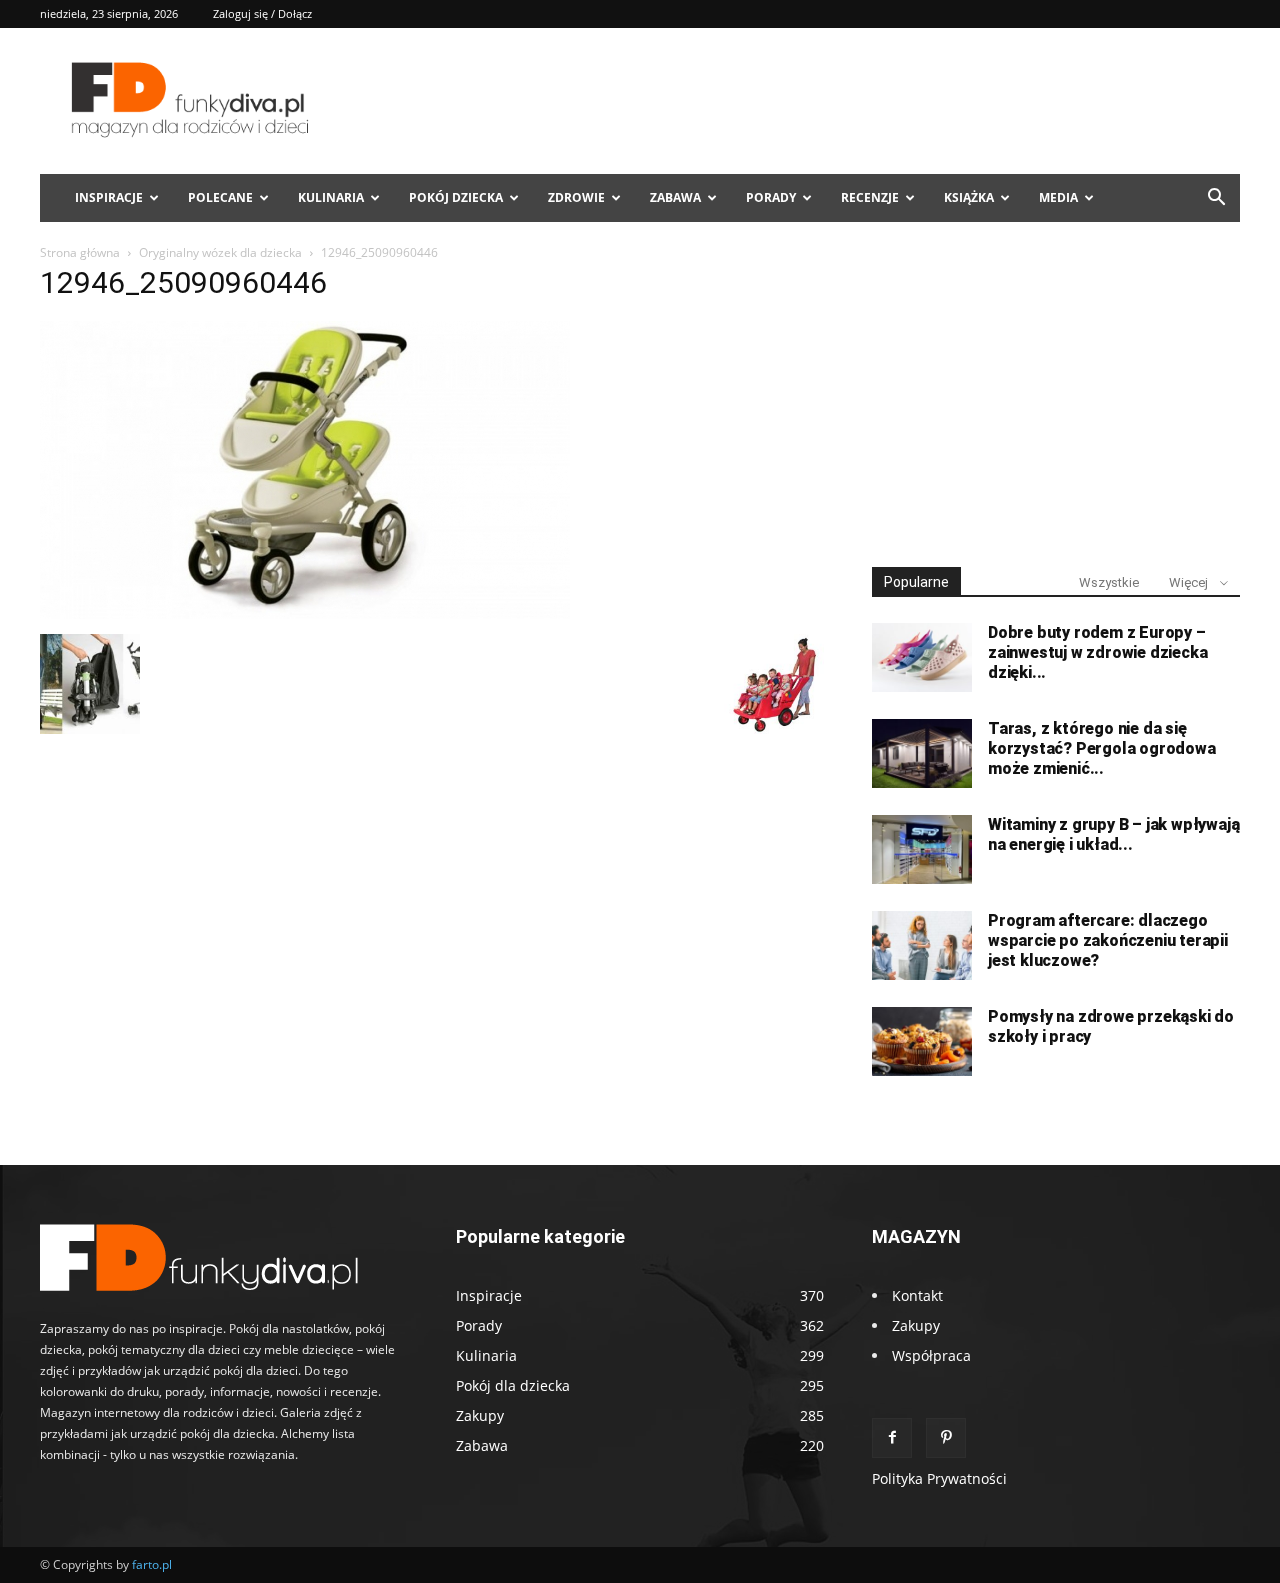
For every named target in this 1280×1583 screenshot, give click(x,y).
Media (1058, 197)
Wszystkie (1109, 582)
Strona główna (80, 252)
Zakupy (916, 1325)
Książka (969, 197)
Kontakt (917, 1295)
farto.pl (152, 1564)
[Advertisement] (1056, 398)
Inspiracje (109, 197)
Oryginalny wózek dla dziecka (220, 252)
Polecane (220, 197)
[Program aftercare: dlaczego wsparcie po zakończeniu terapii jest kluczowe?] (922, 945)
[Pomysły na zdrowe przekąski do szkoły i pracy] (922, 1041)
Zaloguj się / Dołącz (262, 13)
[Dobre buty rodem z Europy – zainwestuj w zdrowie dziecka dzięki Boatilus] (922, 657)
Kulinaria (331, 197)
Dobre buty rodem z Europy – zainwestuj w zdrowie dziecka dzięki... (1097, 652)
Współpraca (931, 1355)
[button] (1216, 199)
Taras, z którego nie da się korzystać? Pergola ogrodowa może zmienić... (1102, 748)
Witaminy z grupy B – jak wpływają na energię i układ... (1113, 834)
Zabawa (675, 197)
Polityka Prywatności (939, 1478)
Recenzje (870, 197)
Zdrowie (576, 197)
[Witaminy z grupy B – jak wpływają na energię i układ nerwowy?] (922, 849)
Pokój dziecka (456, 197)
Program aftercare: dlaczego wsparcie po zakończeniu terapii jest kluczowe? (1108, 940)
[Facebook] (892, 1438)
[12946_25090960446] (305, 613)
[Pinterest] (946, 1438)
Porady (771, 197)
